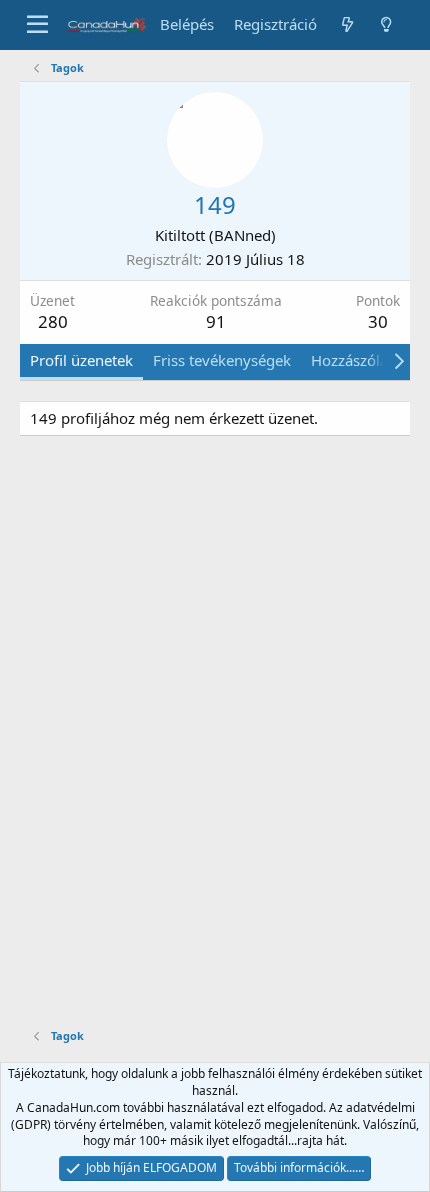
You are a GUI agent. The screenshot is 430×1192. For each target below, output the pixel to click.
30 (378, 321)
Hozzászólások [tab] (361, 360)
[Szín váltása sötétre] (386, 24)
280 (53, 321)
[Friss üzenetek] (346, 24)
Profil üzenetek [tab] (81, 360)
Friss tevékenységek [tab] (222, 360)
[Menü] (37, 25)
